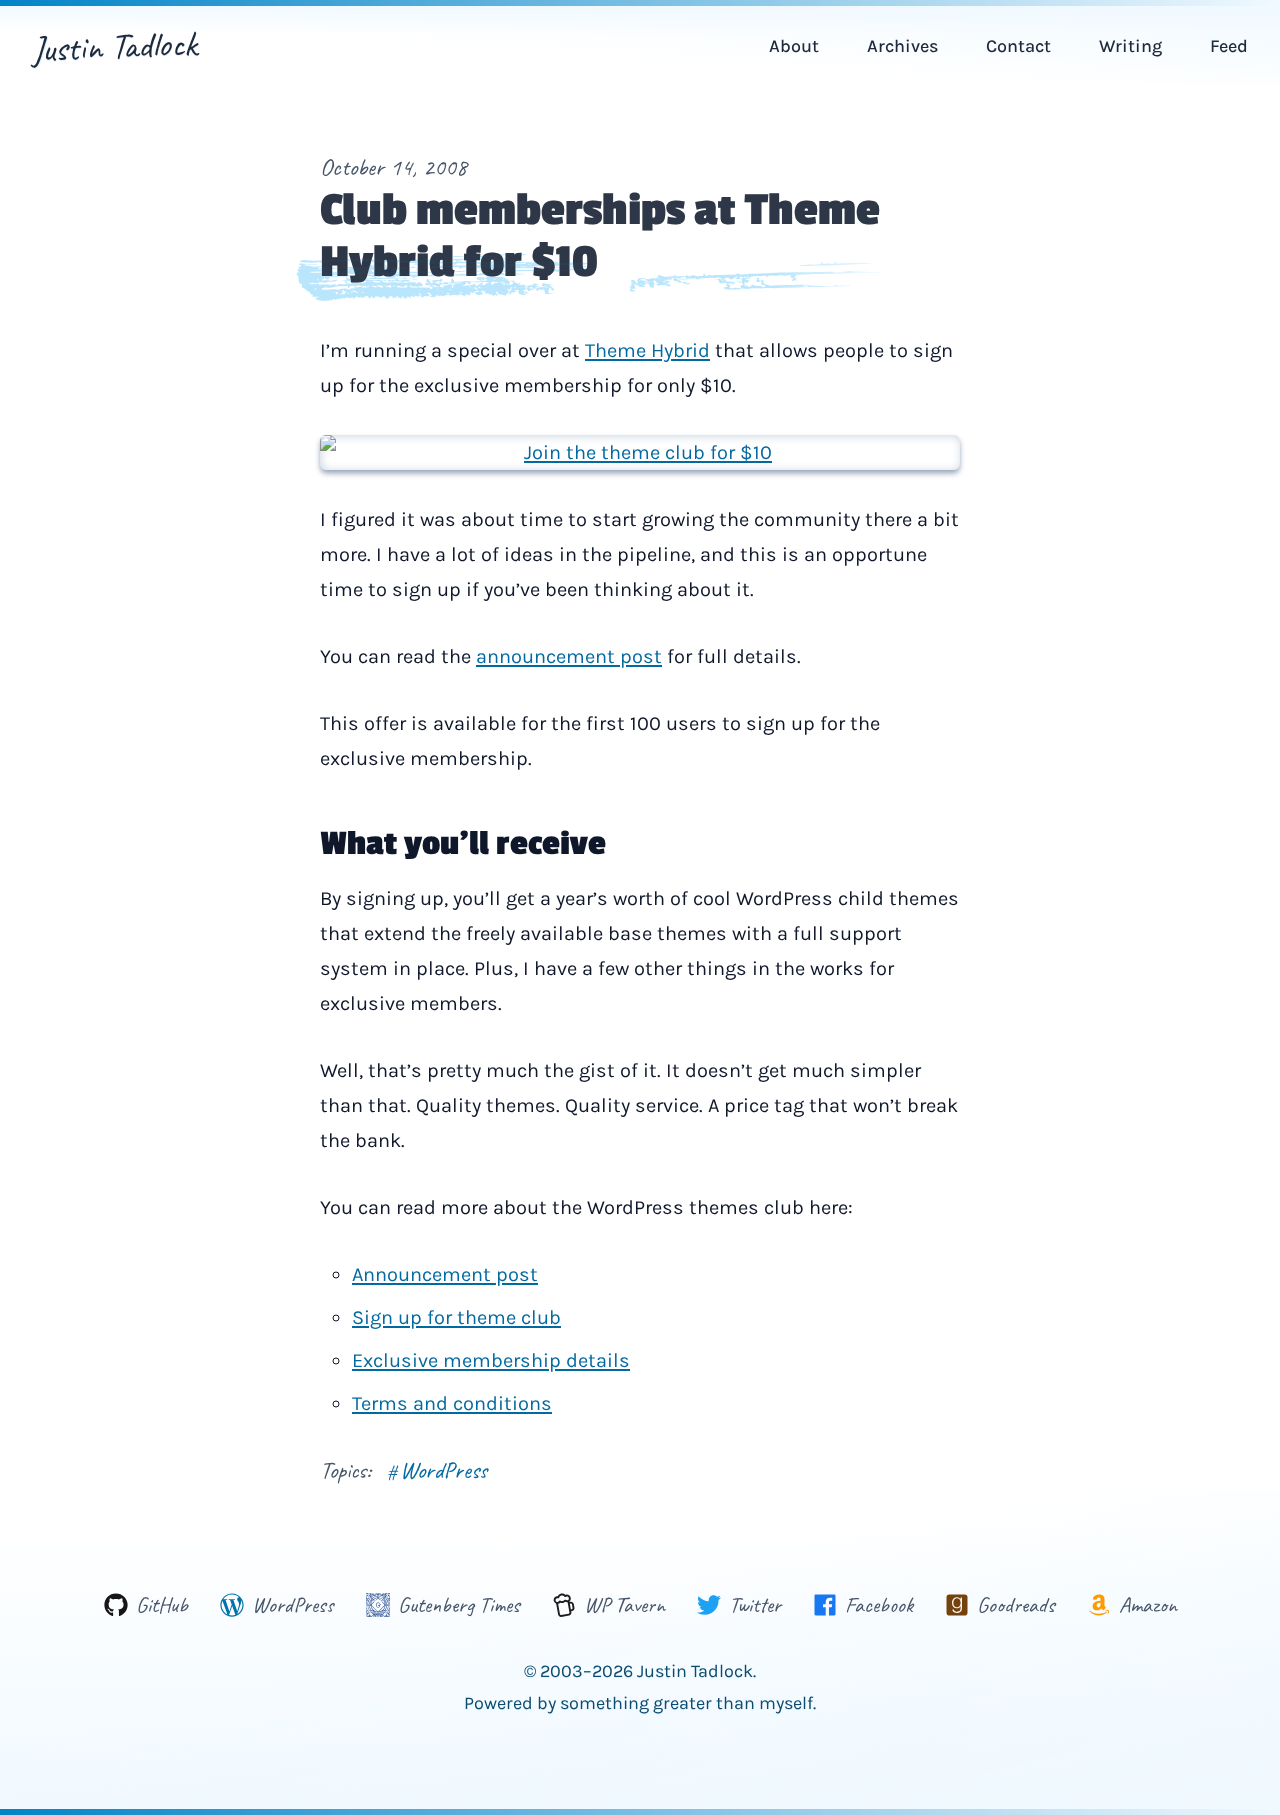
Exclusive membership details (491, 1360)
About (794, 46)
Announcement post (445, 1274)
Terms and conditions (452, 1403)
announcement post (569, 656)
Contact (1018, 46)
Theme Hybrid (647, 350)
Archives (902, 46)
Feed (1229, 46)
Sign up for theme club (456, 1317)
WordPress (437, 1470)
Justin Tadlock (114, 46)
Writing (1130, 46)
